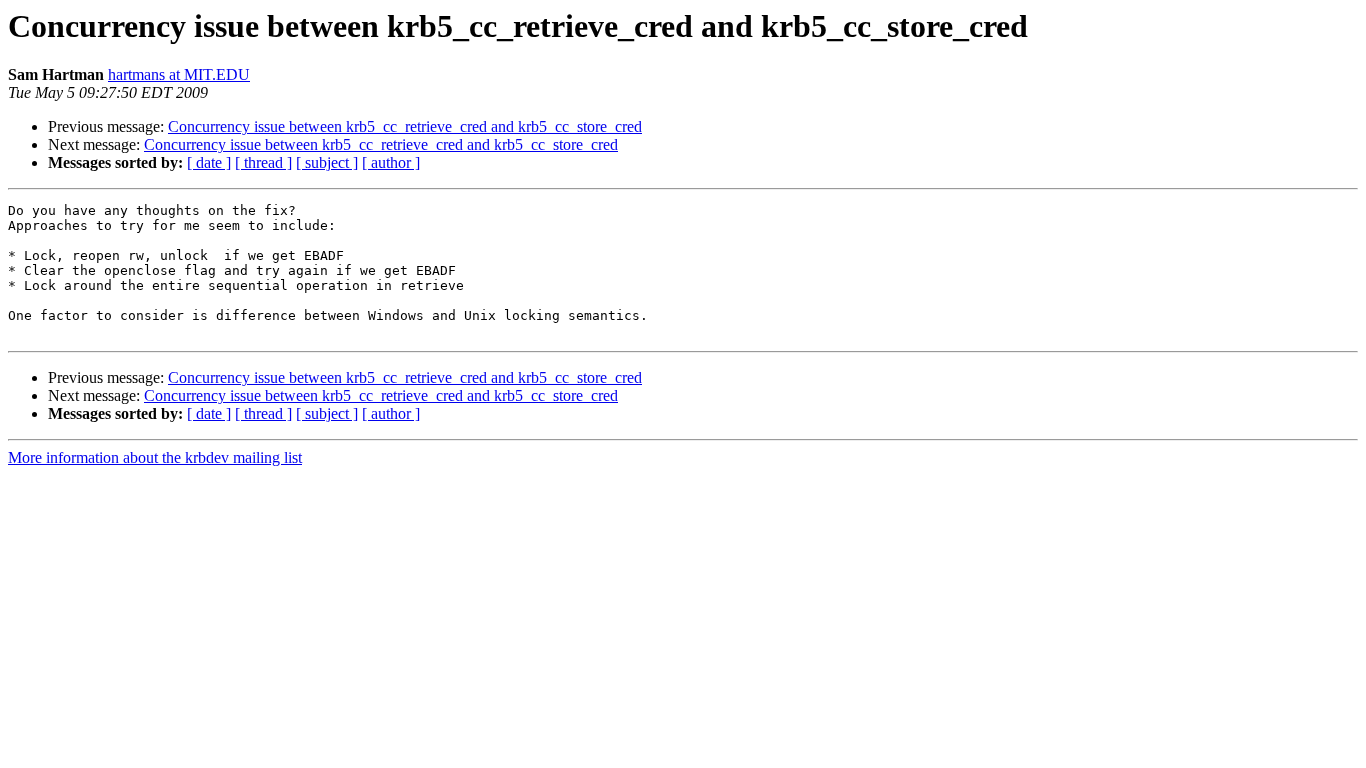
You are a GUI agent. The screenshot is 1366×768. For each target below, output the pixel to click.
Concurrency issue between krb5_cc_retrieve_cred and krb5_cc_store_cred (405, 126)
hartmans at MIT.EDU (179, 74)
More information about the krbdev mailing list (155, 457)
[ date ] (209, 162)
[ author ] (391, 162)
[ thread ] (263, 162)
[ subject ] (327, 162)
